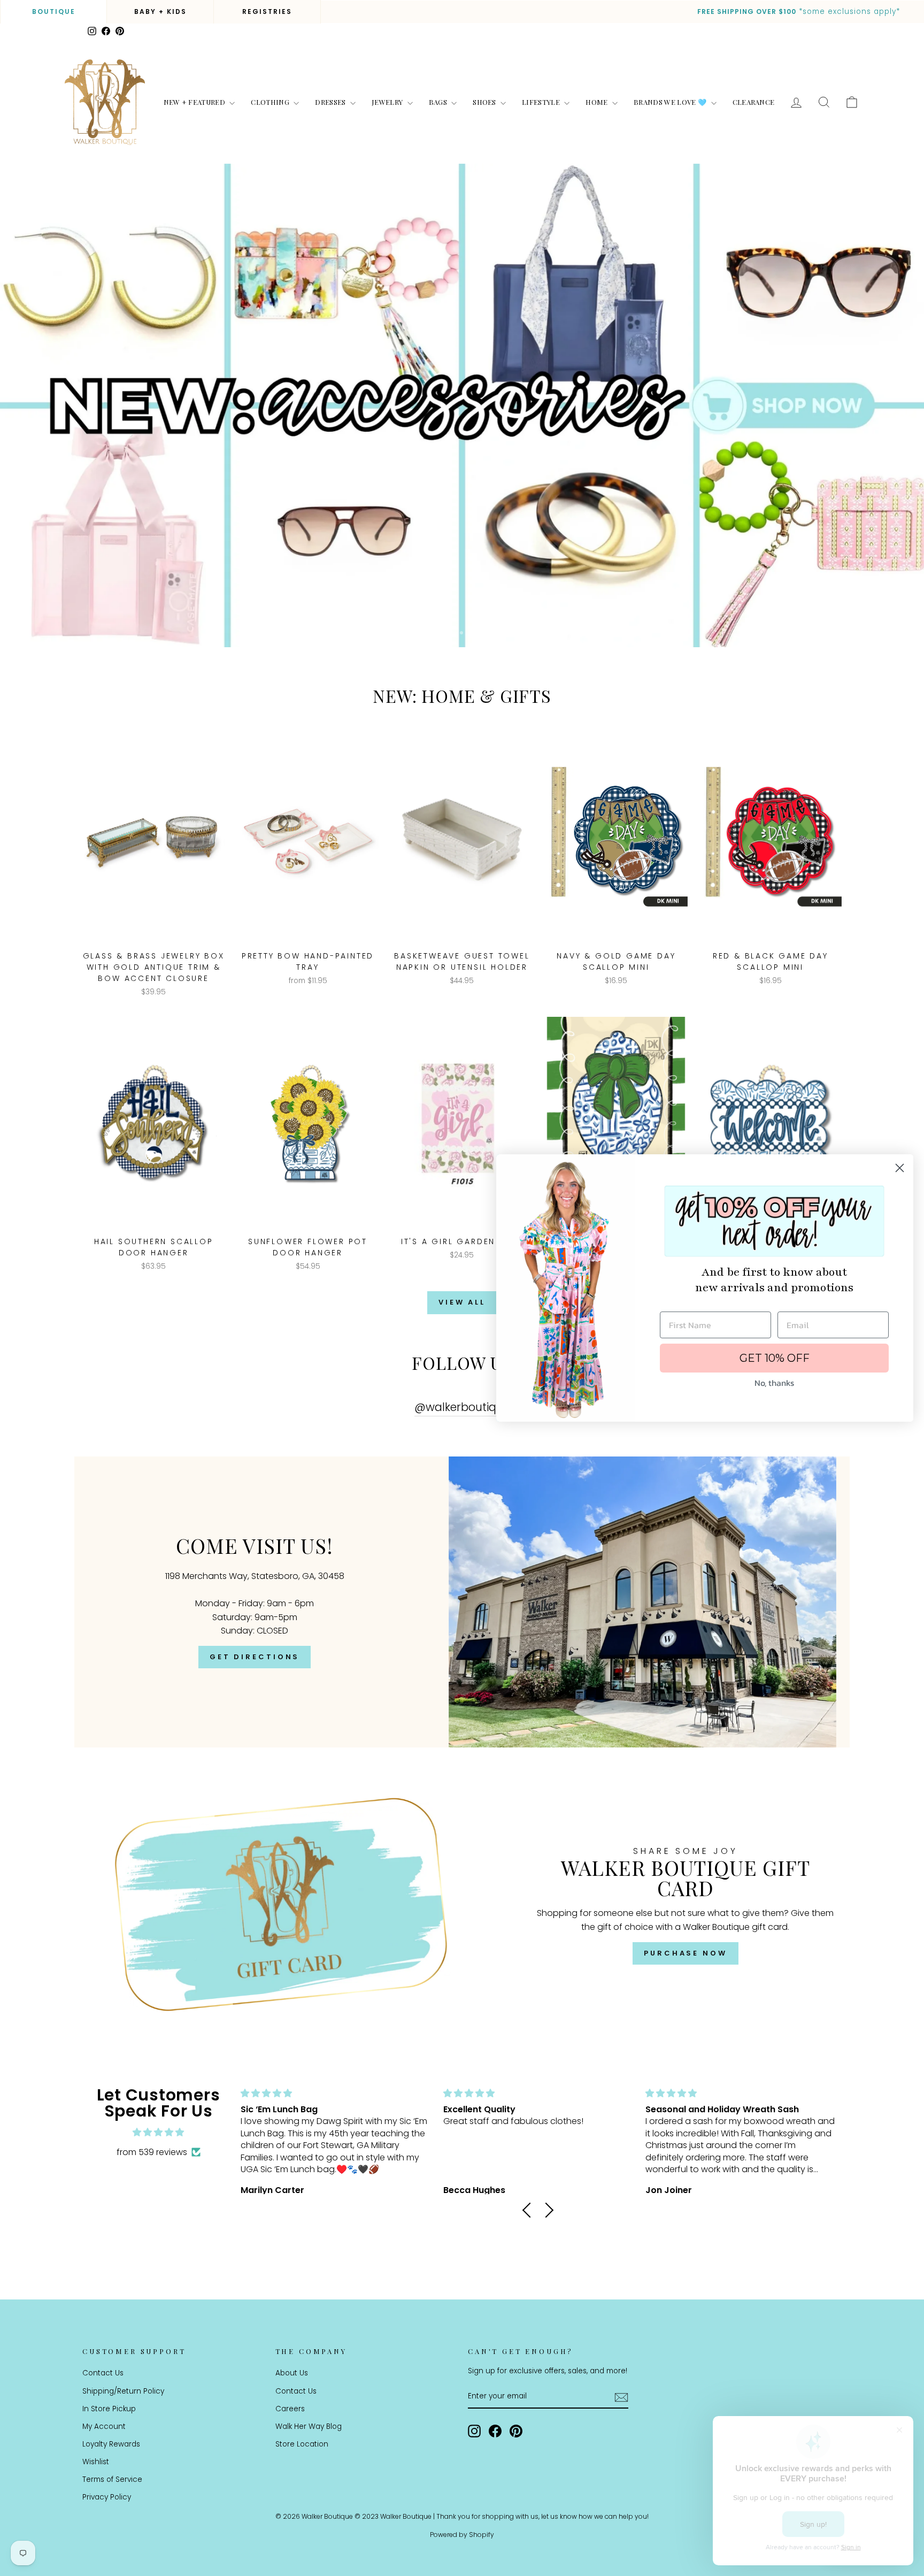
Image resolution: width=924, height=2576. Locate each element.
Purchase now (686, 1953)
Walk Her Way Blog (309, 2426)
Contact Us (103, 2373)
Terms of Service (112, 2479)
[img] (158, 2133)
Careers (290, 2409)
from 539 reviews (152, 2152)
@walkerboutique (462, 1407)
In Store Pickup (109, 2409)
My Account (104, 2426)
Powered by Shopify (462, 2535)
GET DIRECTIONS (255, 1657)
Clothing (271, 102)
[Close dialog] (900, 1168)
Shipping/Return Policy (123, 2391)
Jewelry (388, 102)
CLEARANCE (754, 102)
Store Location (302, 2444)
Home (598, 102)
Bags (439, 102)
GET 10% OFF (775, 1358)
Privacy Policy (107, 2497)
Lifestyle (542, 102)
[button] (530, 2210)
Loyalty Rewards (111, 2444)
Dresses (331, 102)
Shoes (485, 102)
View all (462, 1302)
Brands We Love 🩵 (671, 102)
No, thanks (774, 1383)
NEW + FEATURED (195, 102)
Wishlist (96, 2462)
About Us (292, 2373)
